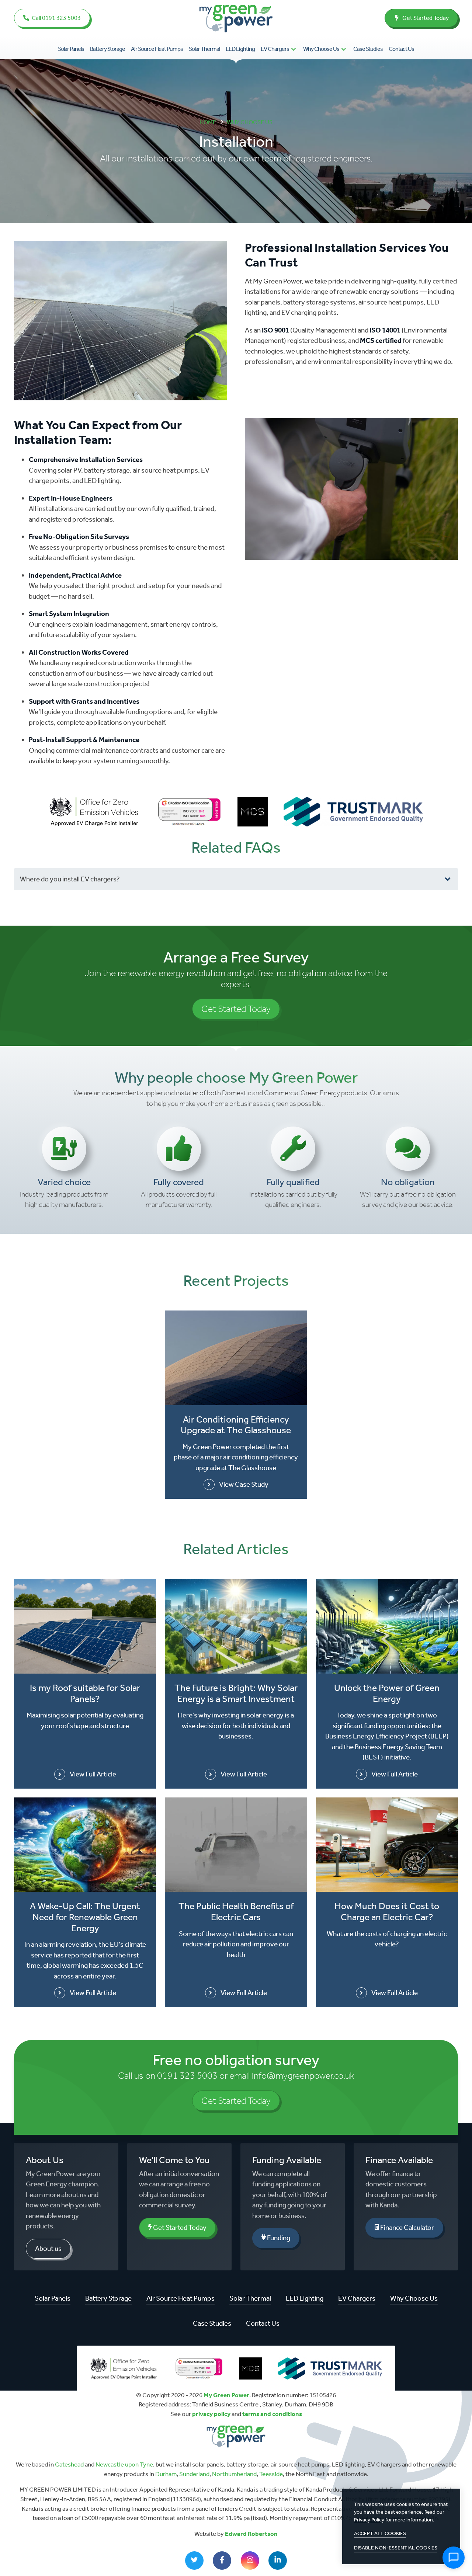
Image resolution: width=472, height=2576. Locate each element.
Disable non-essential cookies (396, 2548)
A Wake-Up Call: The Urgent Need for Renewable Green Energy (85, 1917)
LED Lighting (240, 49)
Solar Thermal (204, 49)
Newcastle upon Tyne (124, 2464)
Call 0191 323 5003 (56, 18)
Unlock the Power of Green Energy (387, 1693)
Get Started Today (425, 18)
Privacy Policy (369, 2520)
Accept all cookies (380, 2533)
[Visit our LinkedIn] (278, 2561)
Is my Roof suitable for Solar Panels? (85, 1693)
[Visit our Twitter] (194, 2561)
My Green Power (226, 2395)
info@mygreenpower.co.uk (303, 2076)
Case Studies (368, 49)
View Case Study (244, 1484)
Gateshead (69, 2464)
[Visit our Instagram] (250, 2561)
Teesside (271, 2474)
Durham (166, 2474)
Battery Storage (107, 49)
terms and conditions (272, 2414)
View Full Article (93, 1774)
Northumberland (234, 2474)
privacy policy (211, 2414)
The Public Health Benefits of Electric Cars (236, 1912)
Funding (278, 2238)
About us (48, 2248)
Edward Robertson (251, 2534)
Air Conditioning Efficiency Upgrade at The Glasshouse (236, 1425)
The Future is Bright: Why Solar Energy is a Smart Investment (236, 1693)
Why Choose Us (321, 49)
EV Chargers (275, 49)
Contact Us (401, 49)
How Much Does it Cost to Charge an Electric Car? (387, 1912)
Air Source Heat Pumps (157, 49)
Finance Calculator (407, 2227)
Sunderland (194, 2474)
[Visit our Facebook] (222, 2561)
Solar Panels (71, 49)
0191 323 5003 (187, 2076)
